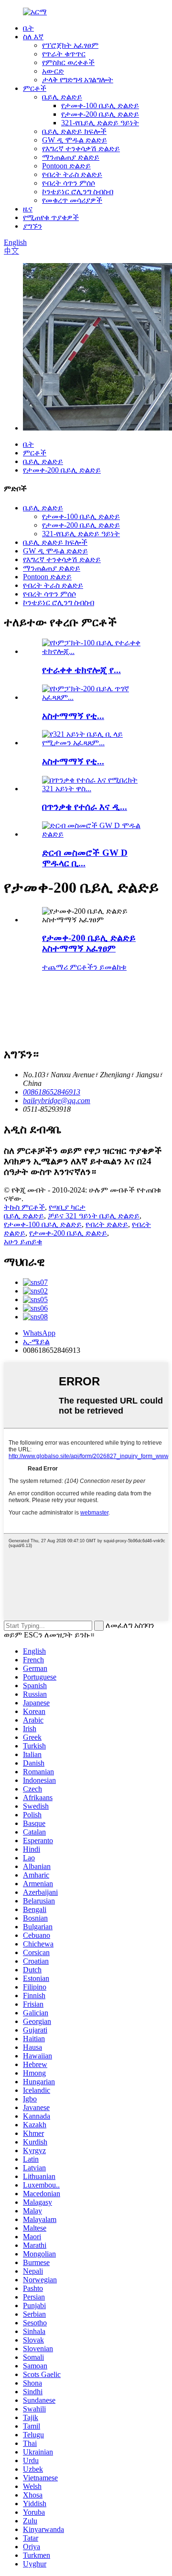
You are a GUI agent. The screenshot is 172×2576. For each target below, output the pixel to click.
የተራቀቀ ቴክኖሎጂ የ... (81, 670)
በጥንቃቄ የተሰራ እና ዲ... (85, 807)
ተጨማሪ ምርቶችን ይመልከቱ (84, 967)
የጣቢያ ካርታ (67, 1207)
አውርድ (53, 71)
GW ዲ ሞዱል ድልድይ (75, 140)
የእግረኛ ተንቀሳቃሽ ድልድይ (81, 149)
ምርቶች (35, 88)
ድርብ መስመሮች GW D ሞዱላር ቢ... (85, 858)
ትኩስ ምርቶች (24, 1207)
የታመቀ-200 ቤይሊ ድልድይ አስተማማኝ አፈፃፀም (89, 943)
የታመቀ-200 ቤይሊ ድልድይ (100, 114)
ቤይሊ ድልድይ (62, 97)
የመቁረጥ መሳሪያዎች (72, 200)
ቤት (28, 28)
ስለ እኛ (33, 37)
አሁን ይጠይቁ (23, 1242)
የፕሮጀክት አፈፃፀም (70, 45)
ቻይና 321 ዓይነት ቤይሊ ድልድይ (94, 1216)
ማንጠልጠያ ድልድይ (71, 157)
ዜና (28, 209)
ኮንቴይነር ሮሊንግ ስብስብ (78, 192)
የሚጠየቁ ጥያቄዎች (51, 217)
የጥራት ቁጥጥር (64, 54)
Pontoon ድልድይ (66, 166)
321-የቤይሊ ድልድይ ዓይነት (100, 123)
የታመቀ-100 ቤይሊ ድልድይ (100, 105)
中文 (11, 251)
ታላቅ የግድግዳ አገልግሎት (78, 80)
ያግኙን (32, 226)
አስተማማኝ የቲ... (73, 716)
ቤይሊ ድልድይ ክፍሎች (74, 131)
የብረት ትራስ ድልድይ (72, 174)
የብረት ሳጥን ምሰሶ (69, 183)
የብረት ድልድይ (107, 1224)
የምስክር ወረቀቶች (68, 62)
